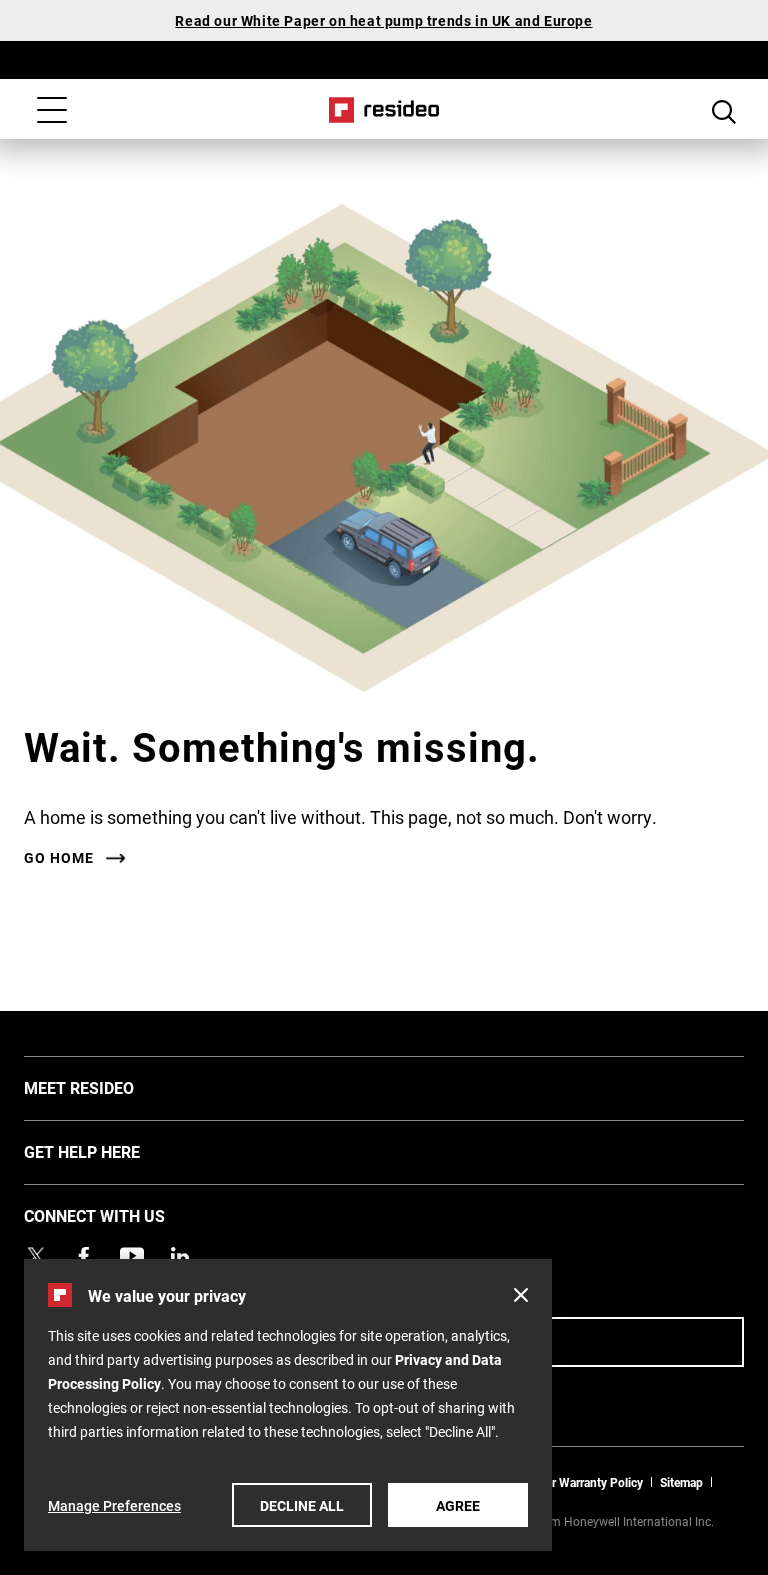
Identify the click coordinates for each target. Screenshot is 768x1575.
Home (384, 110)
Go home (59, 858)
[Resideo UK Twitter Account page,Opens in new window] (36, 1256)
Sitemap (681, 1482)
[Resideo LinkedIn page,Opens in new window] (180, 1256)
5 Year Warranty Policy (583, 1482)
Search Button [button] (724, 112)
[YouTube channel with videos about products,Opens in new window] (132, 1256)
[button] (521, 1295)
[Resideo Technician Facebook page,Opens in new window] (84, 1256)
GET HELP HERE (112, 1151)
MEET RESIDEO (109, 1087)
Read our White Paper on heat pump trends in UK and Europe (383, 20)
